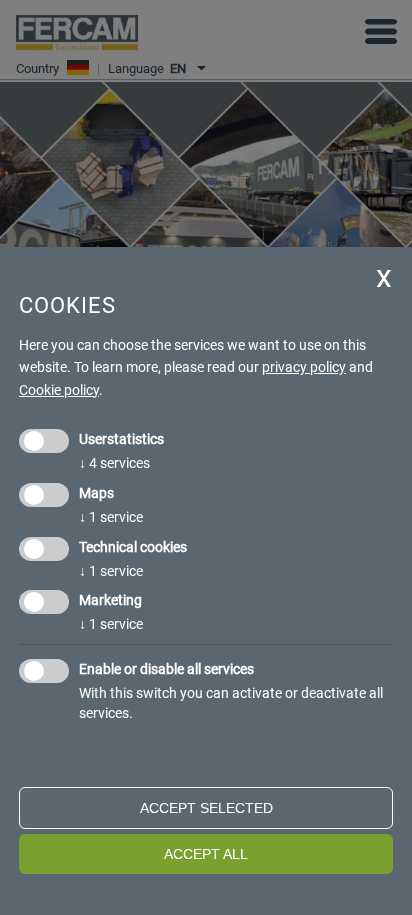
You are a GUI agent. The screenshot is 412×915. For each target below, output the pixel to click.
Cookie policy (59, 390)
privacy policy (304, 367)
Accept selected (206, 808)
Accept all (206, 854)
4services (114, 463)
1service (111, 517)
